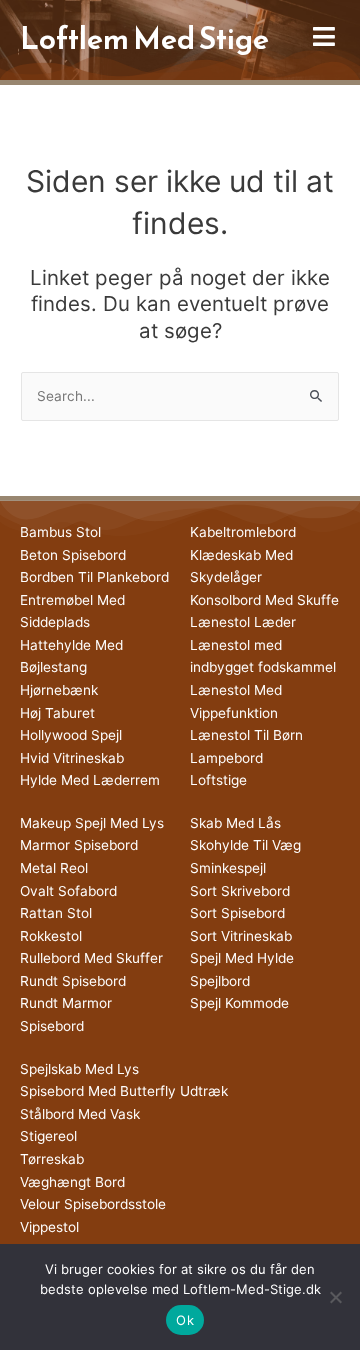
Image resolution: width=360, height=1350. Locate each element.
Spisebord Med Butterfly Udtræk (124, 1091)
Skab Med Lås (235, 823)
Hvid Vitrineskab (72, 758)
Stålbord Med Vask (80, 1114)
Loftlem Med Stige (144, 38)
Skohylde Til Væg (245, 845)
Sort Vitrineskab (241, 936)
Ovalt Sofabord (68, 891)
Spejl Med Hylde (242, 958)
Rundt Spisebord (73, 981)
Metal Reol (54, 868)
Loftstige (218, 780)
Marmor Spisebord (79, 845)
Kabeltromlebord (243, 532)
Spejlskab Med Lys (79, 1069)
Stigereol (48, 1136)
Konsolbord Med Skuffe (264, 600)
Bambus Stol (60, 532)
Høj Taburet (57, 713)
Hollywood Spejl (71, 735)
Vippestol (49, 1227)
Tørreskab (52, 1159)
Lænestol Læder (243, 622)
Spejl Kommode (239, 1003)
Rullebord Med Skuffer (91, 958)
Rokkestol (51, 936)
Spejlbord (220, 981)
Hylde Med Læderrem (90, 780)
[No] (335, 1297)
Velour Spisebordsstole (93, 1204)
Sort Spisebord (237, 913)
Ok (185, 1320)
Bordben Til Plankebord (94, 577)
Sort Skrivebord (240, 891)
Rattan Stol (56, 913)
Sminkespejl (228, 868)
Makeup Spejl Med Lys (92, 823)
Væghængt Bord (72, 1182)
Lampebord (226, 758)
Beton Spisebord (73, 555)
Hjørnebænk (59, 690)
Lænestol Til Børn (246, 735)
